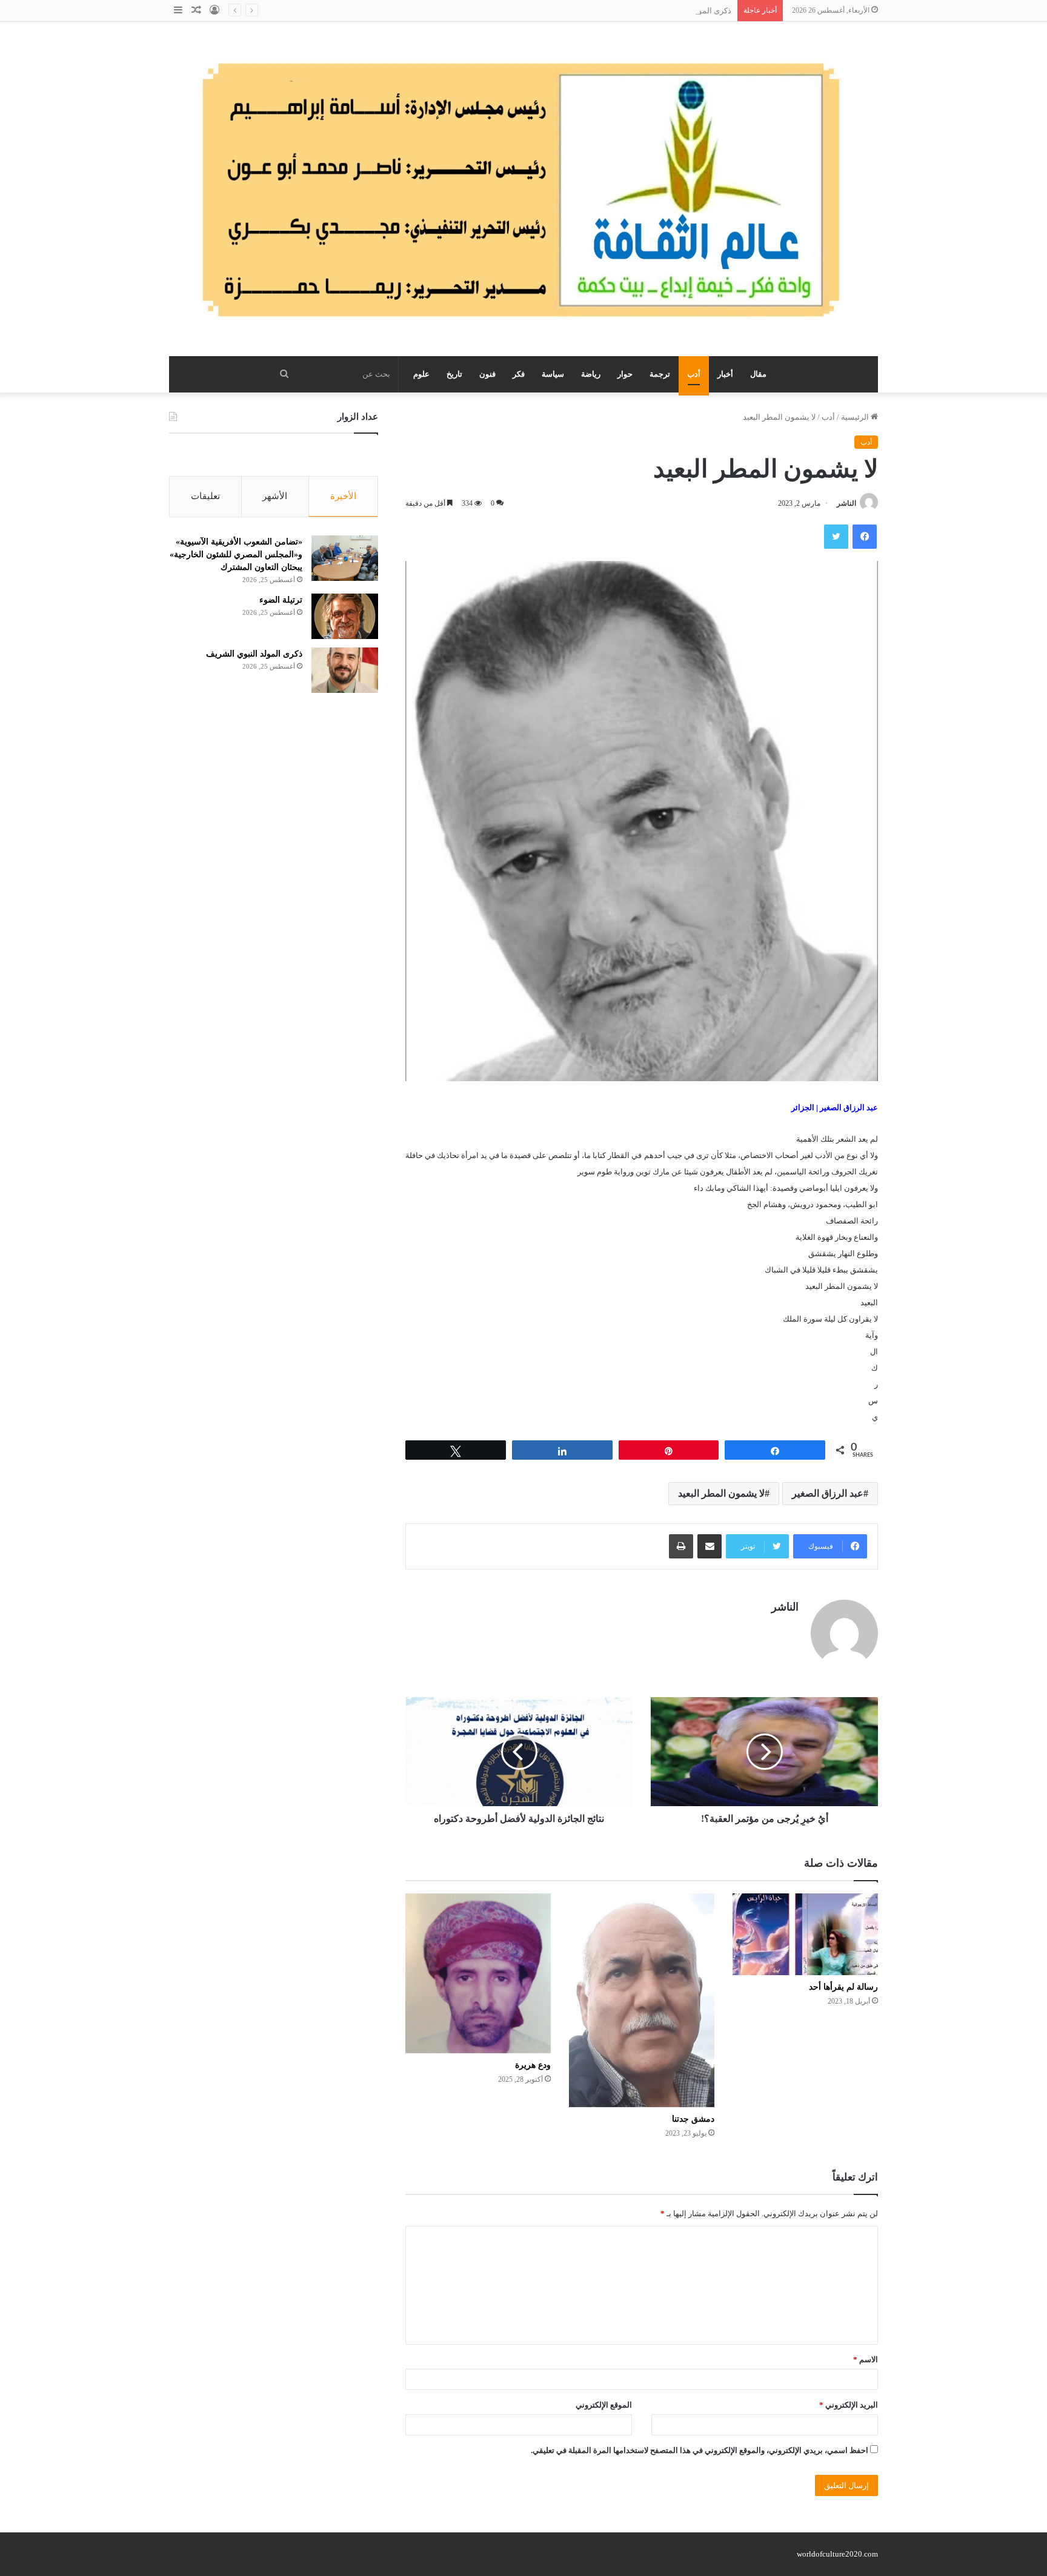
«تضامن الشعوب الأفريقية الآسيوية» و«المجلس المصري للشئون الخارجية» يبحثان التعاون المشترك (236, 555)
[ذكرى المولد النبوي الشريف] (345, 670)
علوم (421, 374)
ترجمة (660, 374)
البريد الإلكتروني (849, 2405)
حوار (625, 374)
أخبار (725, 374)
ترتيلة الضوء (281, 600)
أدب (694, 374)
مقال (758, 374)
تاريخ (454, 374)
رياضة (591, 374)
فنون (487, 374)
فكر (519, 374)
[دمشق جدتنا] (642, 2000)
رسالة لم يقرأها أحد (843, 1987)
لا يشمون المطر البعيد (721, 1493)
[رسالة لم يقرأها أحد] (805, 1934)
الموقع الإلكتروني (604, 2405)
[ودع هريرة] (478, 1973)
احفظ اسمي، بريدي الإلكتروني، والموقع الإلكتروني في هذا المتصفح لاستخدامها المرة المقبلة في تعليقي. (700, 2450)
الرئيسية (856, 417)
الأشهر (275, 496)
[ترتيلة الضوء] (345, 616)
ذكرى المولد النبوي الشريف (686, 11)
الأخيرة (343, 496)
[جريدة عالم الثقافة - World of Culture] (523, 189)
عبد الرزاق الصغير (828, 1493)
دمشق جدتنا (693, 2119)
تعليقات (205, 496)
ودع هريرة (533, 2065)
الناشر (846, 503)
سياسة (553, 374)
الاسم (866, 2359)
